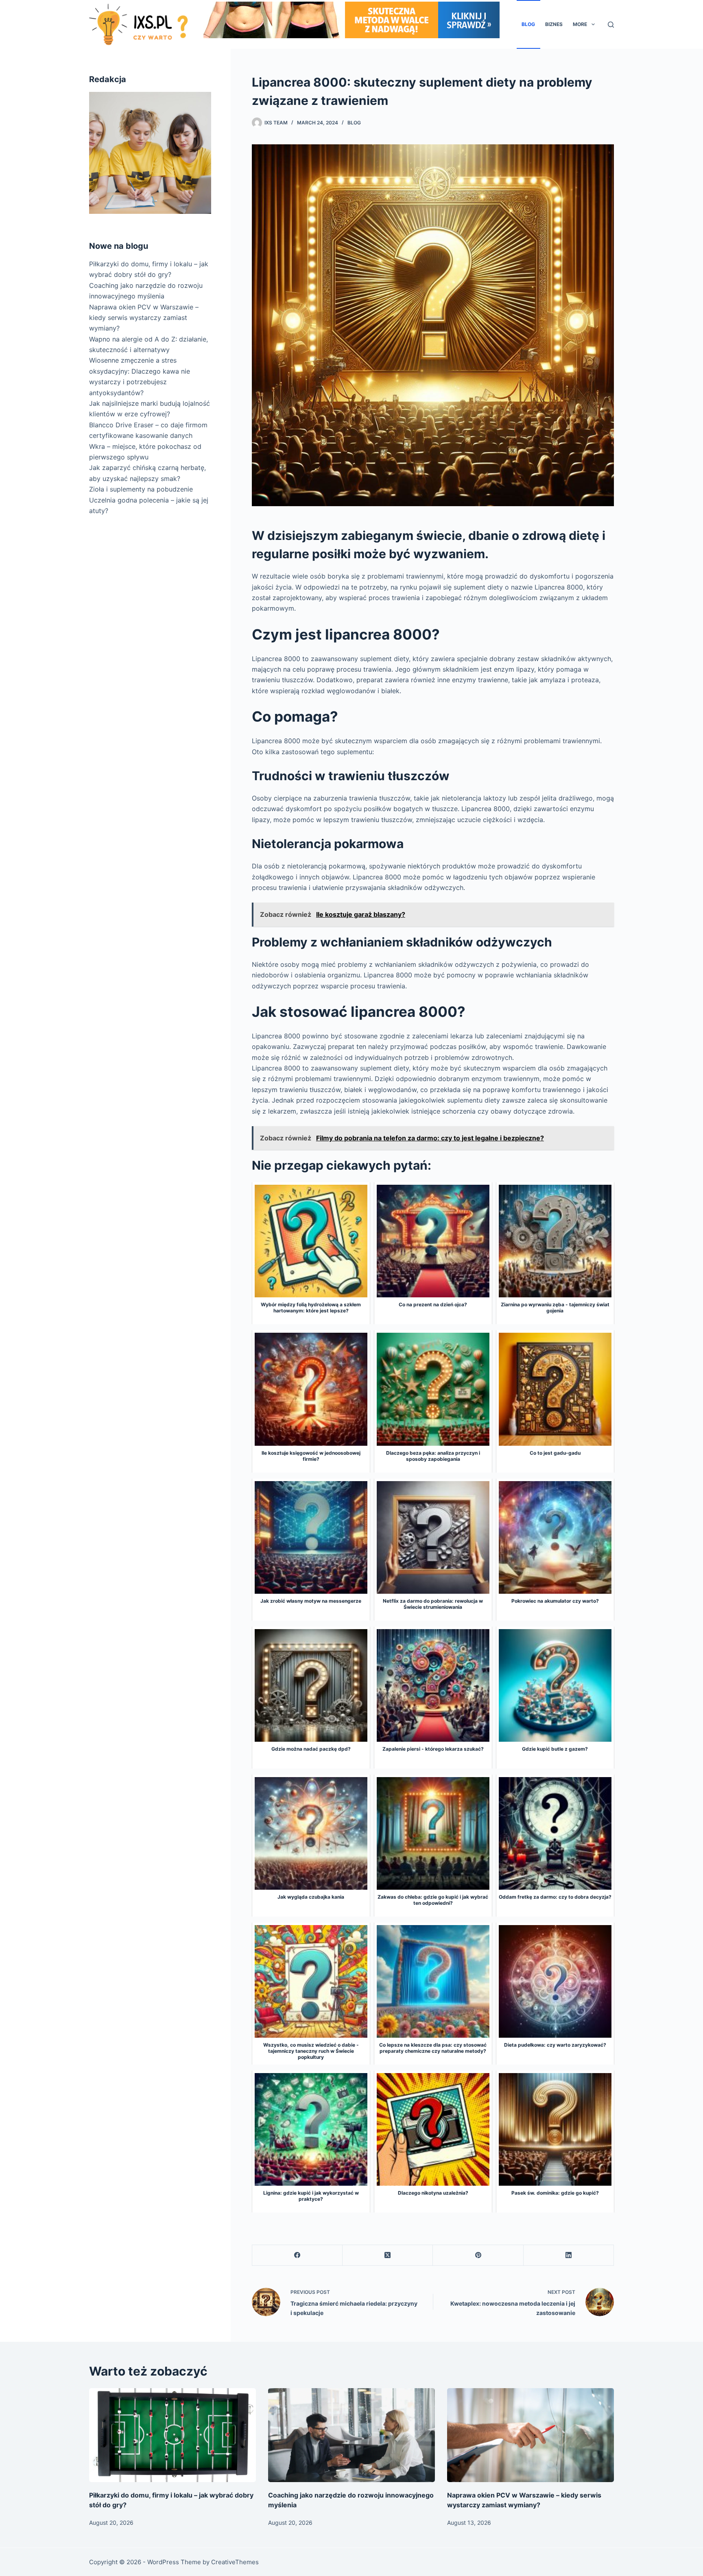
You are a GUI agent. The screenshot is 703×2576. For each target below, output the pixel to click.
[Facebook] (297, 2255)
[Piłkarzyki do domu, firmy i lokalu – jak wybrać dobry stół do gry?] (172, 2435)
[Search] (611, 25)
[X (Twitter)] (388, 2255)
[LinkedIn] (569, 2255)
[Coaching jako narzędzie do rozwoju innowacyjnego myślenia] (351, 2435)
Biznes (554, 24)
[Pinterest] (478, 2255)
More (580, 24)
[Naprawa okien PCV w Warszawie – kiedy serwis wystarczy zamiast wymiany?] (531, 2435)
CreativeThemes (235, 2562)
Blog (528, 24)
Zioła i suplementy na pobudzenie (141, 489)
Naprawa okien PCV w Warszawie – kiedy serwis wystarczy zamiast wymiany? (144, 318)
